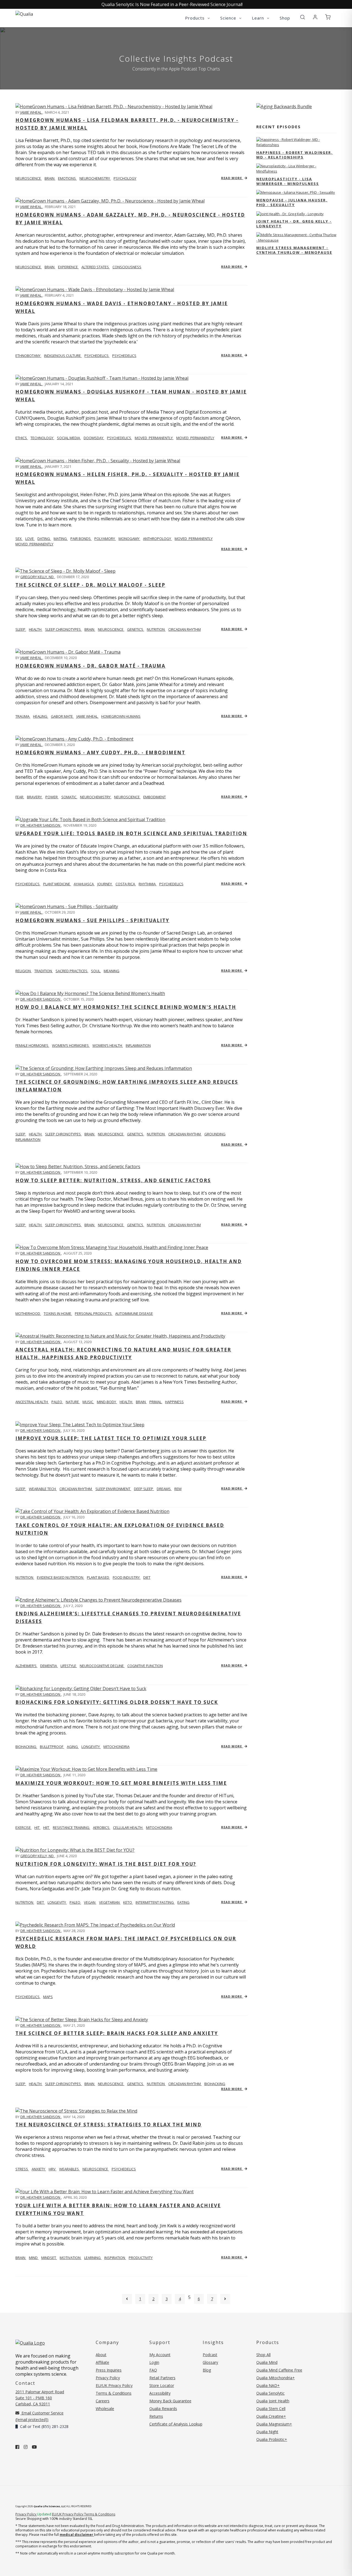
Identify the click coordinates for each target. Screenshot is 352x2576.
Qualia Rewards (163, 2409)
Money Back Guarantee (170, 2401)
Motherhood (28, 1313)
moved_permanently (154, 438)
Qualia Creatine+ (271, 2416)
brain (50, 178)
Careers (103, 2401)
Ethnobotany (28, 356)
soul (96, 971)
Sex (19, 539)
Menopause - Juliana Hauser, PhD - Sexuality (292, 202)
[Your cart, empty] (328, 17)
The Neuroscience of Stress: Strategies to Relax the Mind (108, 2125)
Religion (24, 971)
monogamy (129, 539)
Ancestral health (32, 1402)
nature (73, 1402)
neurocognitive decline (102, 1666)
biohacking (26, 1747)
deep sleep (144, 1489)
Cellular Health (128, 1827)
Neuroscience (29, 178)
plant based (98, 1577)
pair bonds (81, 539)
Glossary (210, 2362)
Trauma (23, 716)
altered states (96, 267)
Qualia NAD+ (268, 2385)
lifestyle (69, 1666)
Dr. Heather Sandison (41, 825)
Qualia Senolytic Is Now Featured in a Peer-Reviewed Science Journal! (172, 4)
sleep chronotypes (63, 629)
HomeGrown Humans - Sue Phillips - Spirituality (92, 920)
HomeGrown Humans (121, 716)
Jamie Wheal (31, 112)
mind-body (107, 1402)
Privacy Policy (108, 2378)
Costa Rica (126, 884)
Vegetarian (110, 1902)
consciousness (127, 267)
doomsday (94, 438)
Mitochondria (159, 1827)
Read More (232, 178)
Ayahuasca (84, 884)
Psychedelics (124, 356)
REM (178, 1489)
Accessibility (160, 2393)
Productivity (141, 2258)
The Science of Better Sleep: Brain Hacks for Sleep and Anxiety (117, 2033)
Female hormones (32, 1045)
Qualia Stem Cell (271, 2409)
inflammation (138, 1045)
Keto (128, 1902)
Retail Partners (162, 2378)
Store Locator (162, 2385)
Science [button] (229, 18)
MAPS (48, 1997)
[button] (302, 17)
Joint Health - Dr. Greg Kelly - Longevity (294, 224)
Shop (285, 18)
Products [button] (196, 18)
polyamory (105, 539)
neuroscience (111, 629)
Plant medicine (57, 884)
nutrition (156, 629)
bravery (35, 797)
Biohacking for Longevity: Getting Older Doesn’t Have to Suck (117, 1702)
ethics (22, 438)
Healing (41, 716)
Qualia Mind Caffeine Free (279, 2370)
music (88, 1402)
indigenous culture (63, 356)
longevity (91, 1747)
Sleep (21, 1489)
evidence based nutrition (61, 1577)
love (30, 539)
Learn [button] (259, 18)
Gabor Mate (62, 716)
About (101, 2355)
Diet (41, 1902)
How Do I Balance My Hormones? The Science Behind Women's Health (126, 1007)
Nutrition (25, 1577)
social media (69, 438)
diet (147, 1577)
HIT (37, 1827)
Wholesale (105, 2409)
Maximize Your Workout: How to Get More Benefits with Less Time (121, 1783)
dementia (49, 1666)
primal (156, 1402)
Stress (22, 2169)
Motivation (71, 2258)
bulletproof (52, 1747)
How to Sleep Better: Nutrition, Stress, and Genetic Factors (113, 1180)
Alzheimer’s (26, 1666)
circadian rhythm (185, 629)
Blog (207, 2370)
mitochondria (116, 1747)
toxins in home (58, 1313)
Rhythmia (148, 884)
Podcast (210, 2355)
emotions (67, 178)
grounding (215, 1134)
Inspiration (115, 2258)
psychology (125, 178)
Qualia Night (267, 2432)
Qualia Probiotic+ (272, 2439)
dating (44, 539)
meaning (112, 971)
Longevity (57, 1902)
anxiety (39, 2169)
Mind (34, 2258)
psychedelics (97, 356)
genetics (136, 629)
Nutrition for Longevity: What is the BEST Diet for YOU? (106, 1864)
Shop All (263, 2355)
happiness (174, 1402)
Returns (156, 2416)
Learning (93, 2258)
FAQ (153, 2370)
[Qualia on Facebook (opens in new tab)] (17, 2447)
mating (61, 539)
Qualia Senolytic (270, 2393)
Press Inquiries (109, 2370)
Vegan (90, 1902)
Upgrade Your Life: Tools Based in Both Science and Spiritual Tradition (131, 833)
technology (42, 438)
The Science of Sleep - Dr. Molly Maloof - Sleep (90, 585)
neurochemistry (95, 178)
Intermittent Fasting (155, 1902)
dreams (164, 1489)
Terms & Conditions (114, 2393)
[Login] (315, 17)
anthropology (157, 539)
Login (154, 2362)
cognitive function (145, 1666)
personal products (94, 1313)
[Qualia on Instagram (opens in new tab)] (26, 2447)
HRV (53, 2169)
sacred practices (72, 971)
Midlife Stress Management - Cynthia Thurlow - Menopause (294, 250)
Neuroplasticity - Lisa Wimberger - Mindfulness (288, 181)
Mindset (49, 2258)
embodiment (155, 797)
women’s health (108, 1045)
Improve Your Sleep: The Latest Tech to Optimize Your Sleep (111, 1438)
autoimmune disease (134, 1313)
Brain (21, 2258)
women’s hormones (71, 1045)
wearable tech (43, 1489)
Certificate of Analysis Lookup (176, 2424)
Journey (105, 884)
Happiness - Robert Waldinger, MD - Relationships (295, 155)
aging (73, 1747)
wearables (69, 2169)
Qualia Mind (267, 2362)
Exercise (24, 1827)
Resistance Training (71, 1827)
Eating (183, 1902)
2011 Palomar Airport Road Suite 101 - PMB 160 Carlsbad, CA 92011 (40, 2398)
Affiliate (102, 2362)
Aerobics (102, 1827)
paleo (57, 1402)
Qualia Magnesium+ (274, 2424)
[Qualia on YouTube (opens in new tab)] (34, 2447)
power (52, 797)
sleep (21, 629)
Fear (20, 797)
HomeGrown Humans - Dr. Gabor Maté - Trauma (90, 666)
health (36, 629)
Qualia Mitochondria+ (276, 2378)
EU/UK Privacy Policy (114, 2385)
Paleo (75, 1902)
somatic (69, 797)
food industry (127, 1577)
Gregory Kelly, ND (37, 577)
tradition (44, 971)
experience (68, 267)
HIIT (47, 1827)
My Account (160, 2355)
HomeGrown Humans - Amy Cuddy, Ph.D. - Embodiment (100, 752)
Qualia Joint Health (273, 2401)
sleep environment (113, 1489)
